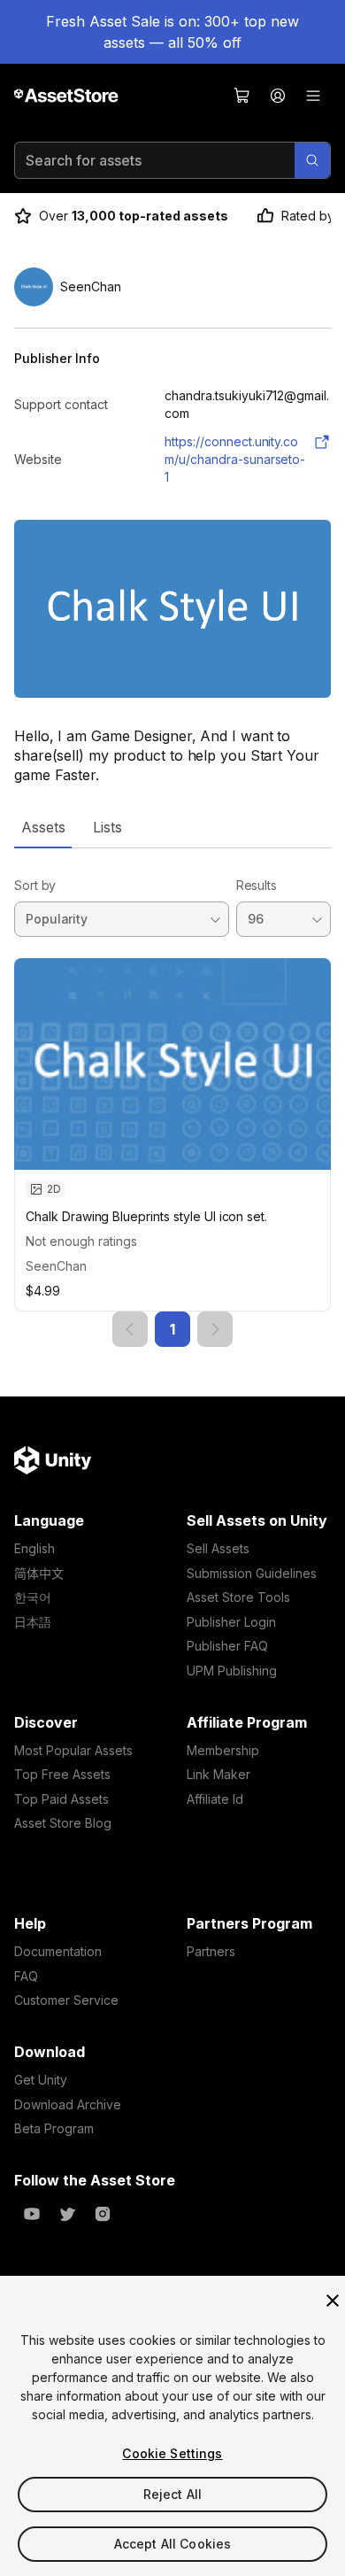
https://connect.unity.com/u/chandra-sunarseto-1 (235, 459)
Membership (223, 1750)
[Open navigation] (313, 96)
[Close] (333, 2301)
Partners (211, 1951)
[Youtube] (32, 2214)
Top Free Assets (62, 1774)
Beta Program (54, 2128)
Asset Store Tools (238, 1597)
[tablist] (172, 827)
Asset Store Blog (63, 1823)
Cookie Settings (172, 2453)
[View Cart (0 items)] (242, 96)
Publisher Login (231, 1622)
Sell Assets (218, 1548)
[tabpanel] (172, 1098)
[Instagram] (103, 2214)
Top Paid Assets (61, 1799)
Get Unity (41, 2080)
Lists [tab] (107, 827)
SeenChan (56, 1266)
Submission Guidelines (252, 1573)
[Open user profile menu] (278, 96)
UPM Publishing (232, 1671)
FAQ (26, 1976)
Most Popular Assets (73, 1750)
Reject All (172, 2494)
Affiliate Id (215, 1799)
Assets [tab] (43, 827)
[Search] (312, 160)
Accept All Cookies (173, 2544)
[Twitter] (67, 2214)
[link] (130, 1329)
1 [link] (172, 1329)
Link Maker (218, 1774)
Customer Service (66, 2000)
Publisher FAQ (227, 1646)
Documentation (58, 1951)
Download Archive (68, 2104)
